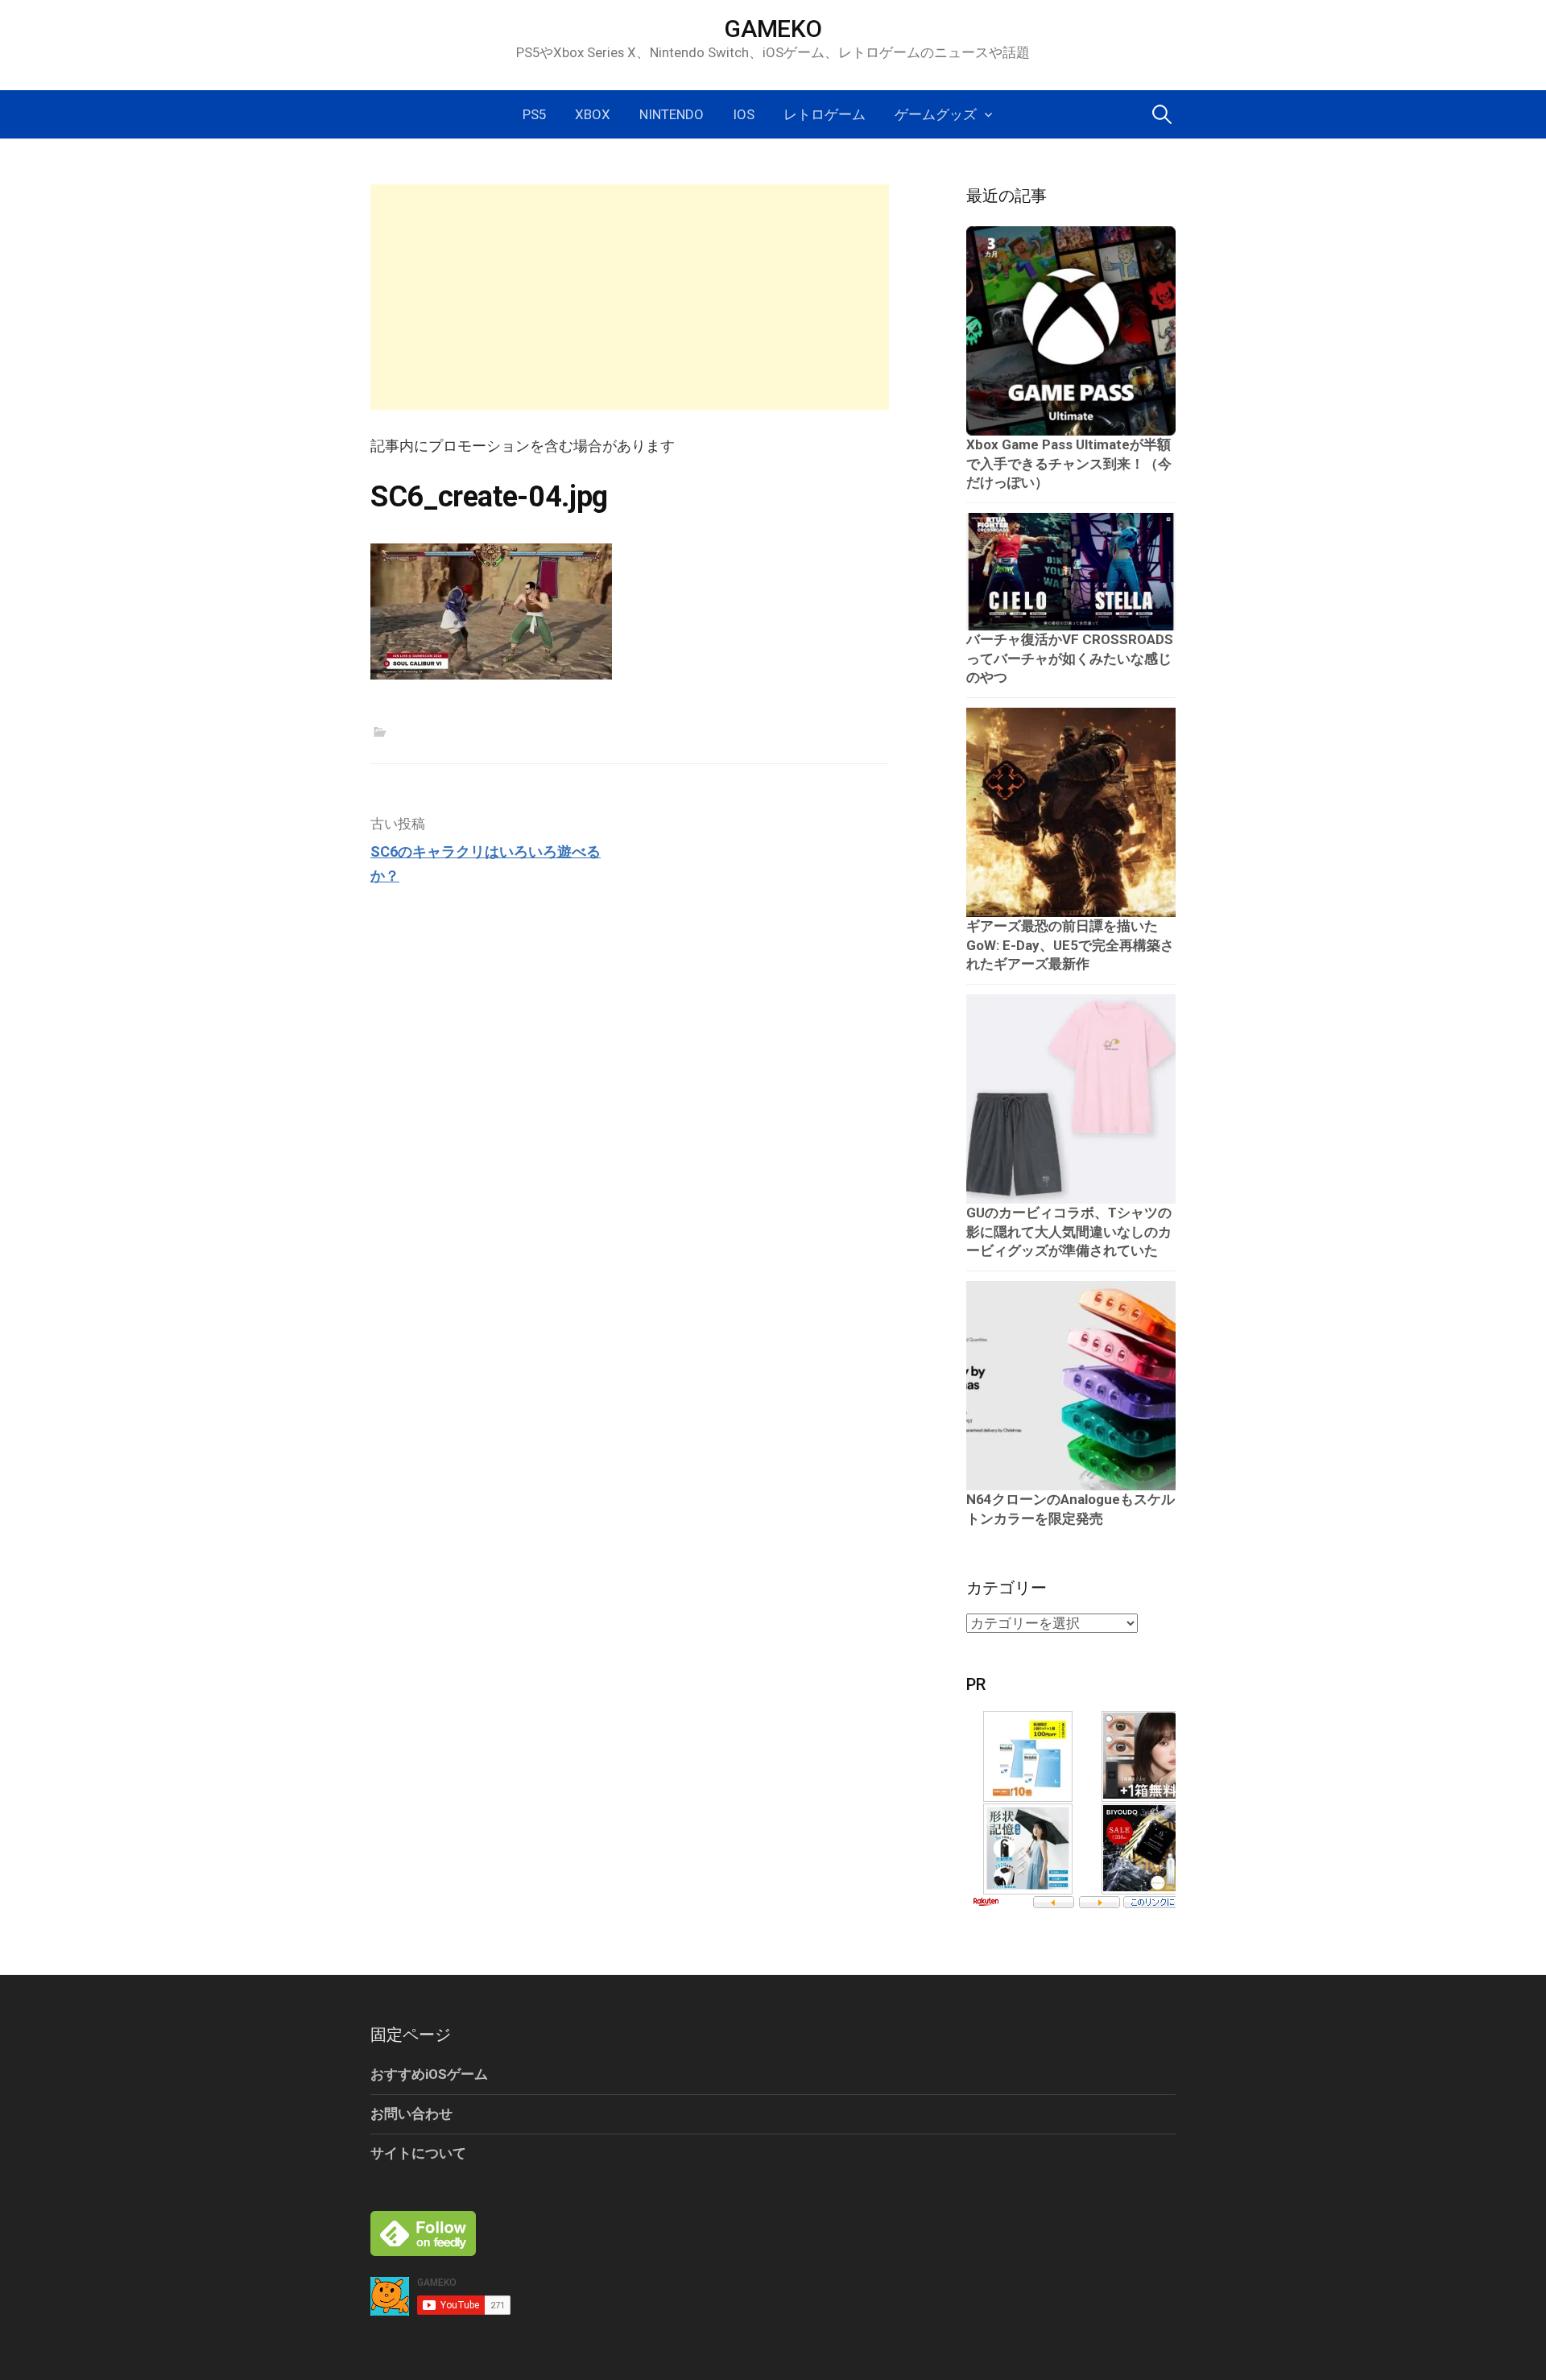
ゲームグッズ (936, 114)
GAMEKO (773, 29)
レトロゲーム (825, 114)
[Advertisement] (630, 297)
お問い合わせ (411, 2113)
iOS (744, 114)
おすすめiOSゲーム (429, 2074)
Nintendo (672, 114)
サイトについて (418, 2153)
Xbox (593, 114)
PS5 (534, 114)
